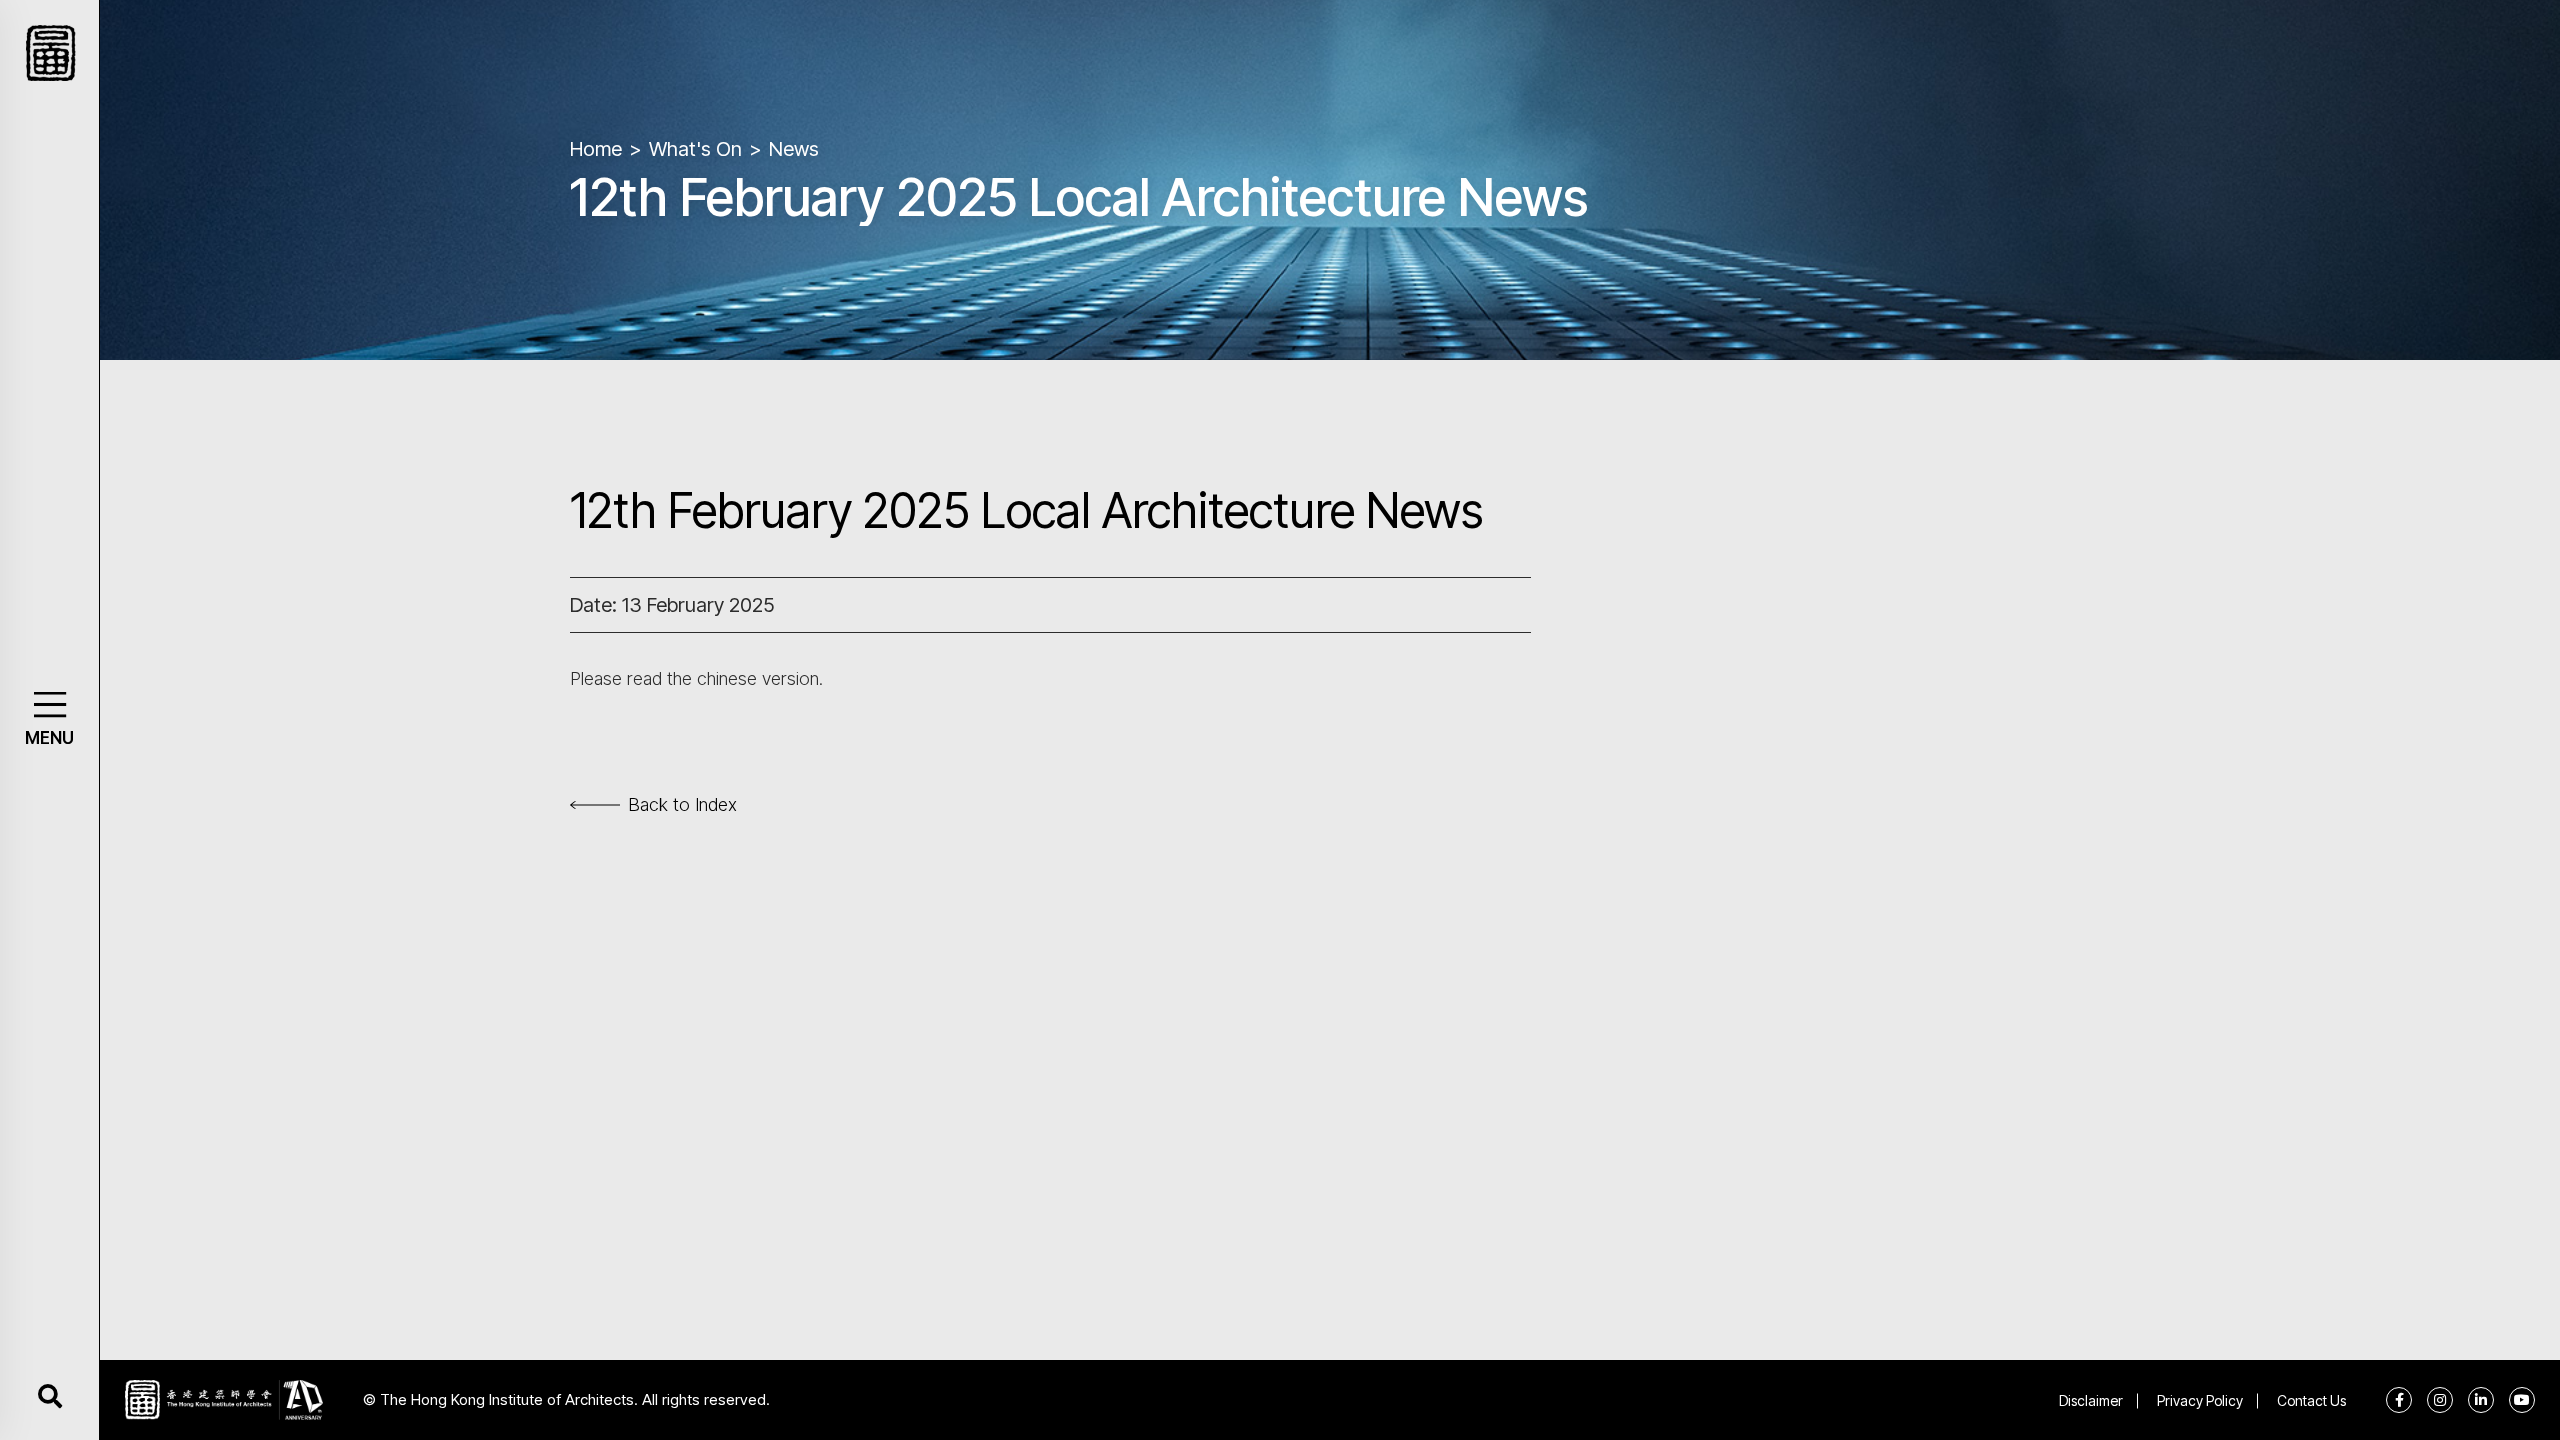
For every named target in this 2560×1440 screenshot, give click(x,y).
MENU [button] (49, 738)
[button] (49, 704)
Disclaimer (2091, 1400)
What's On (695, 149)
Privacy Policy (2200, 1400)
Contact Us (2311, 1400)
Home (596, 149)
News (794, 149)
